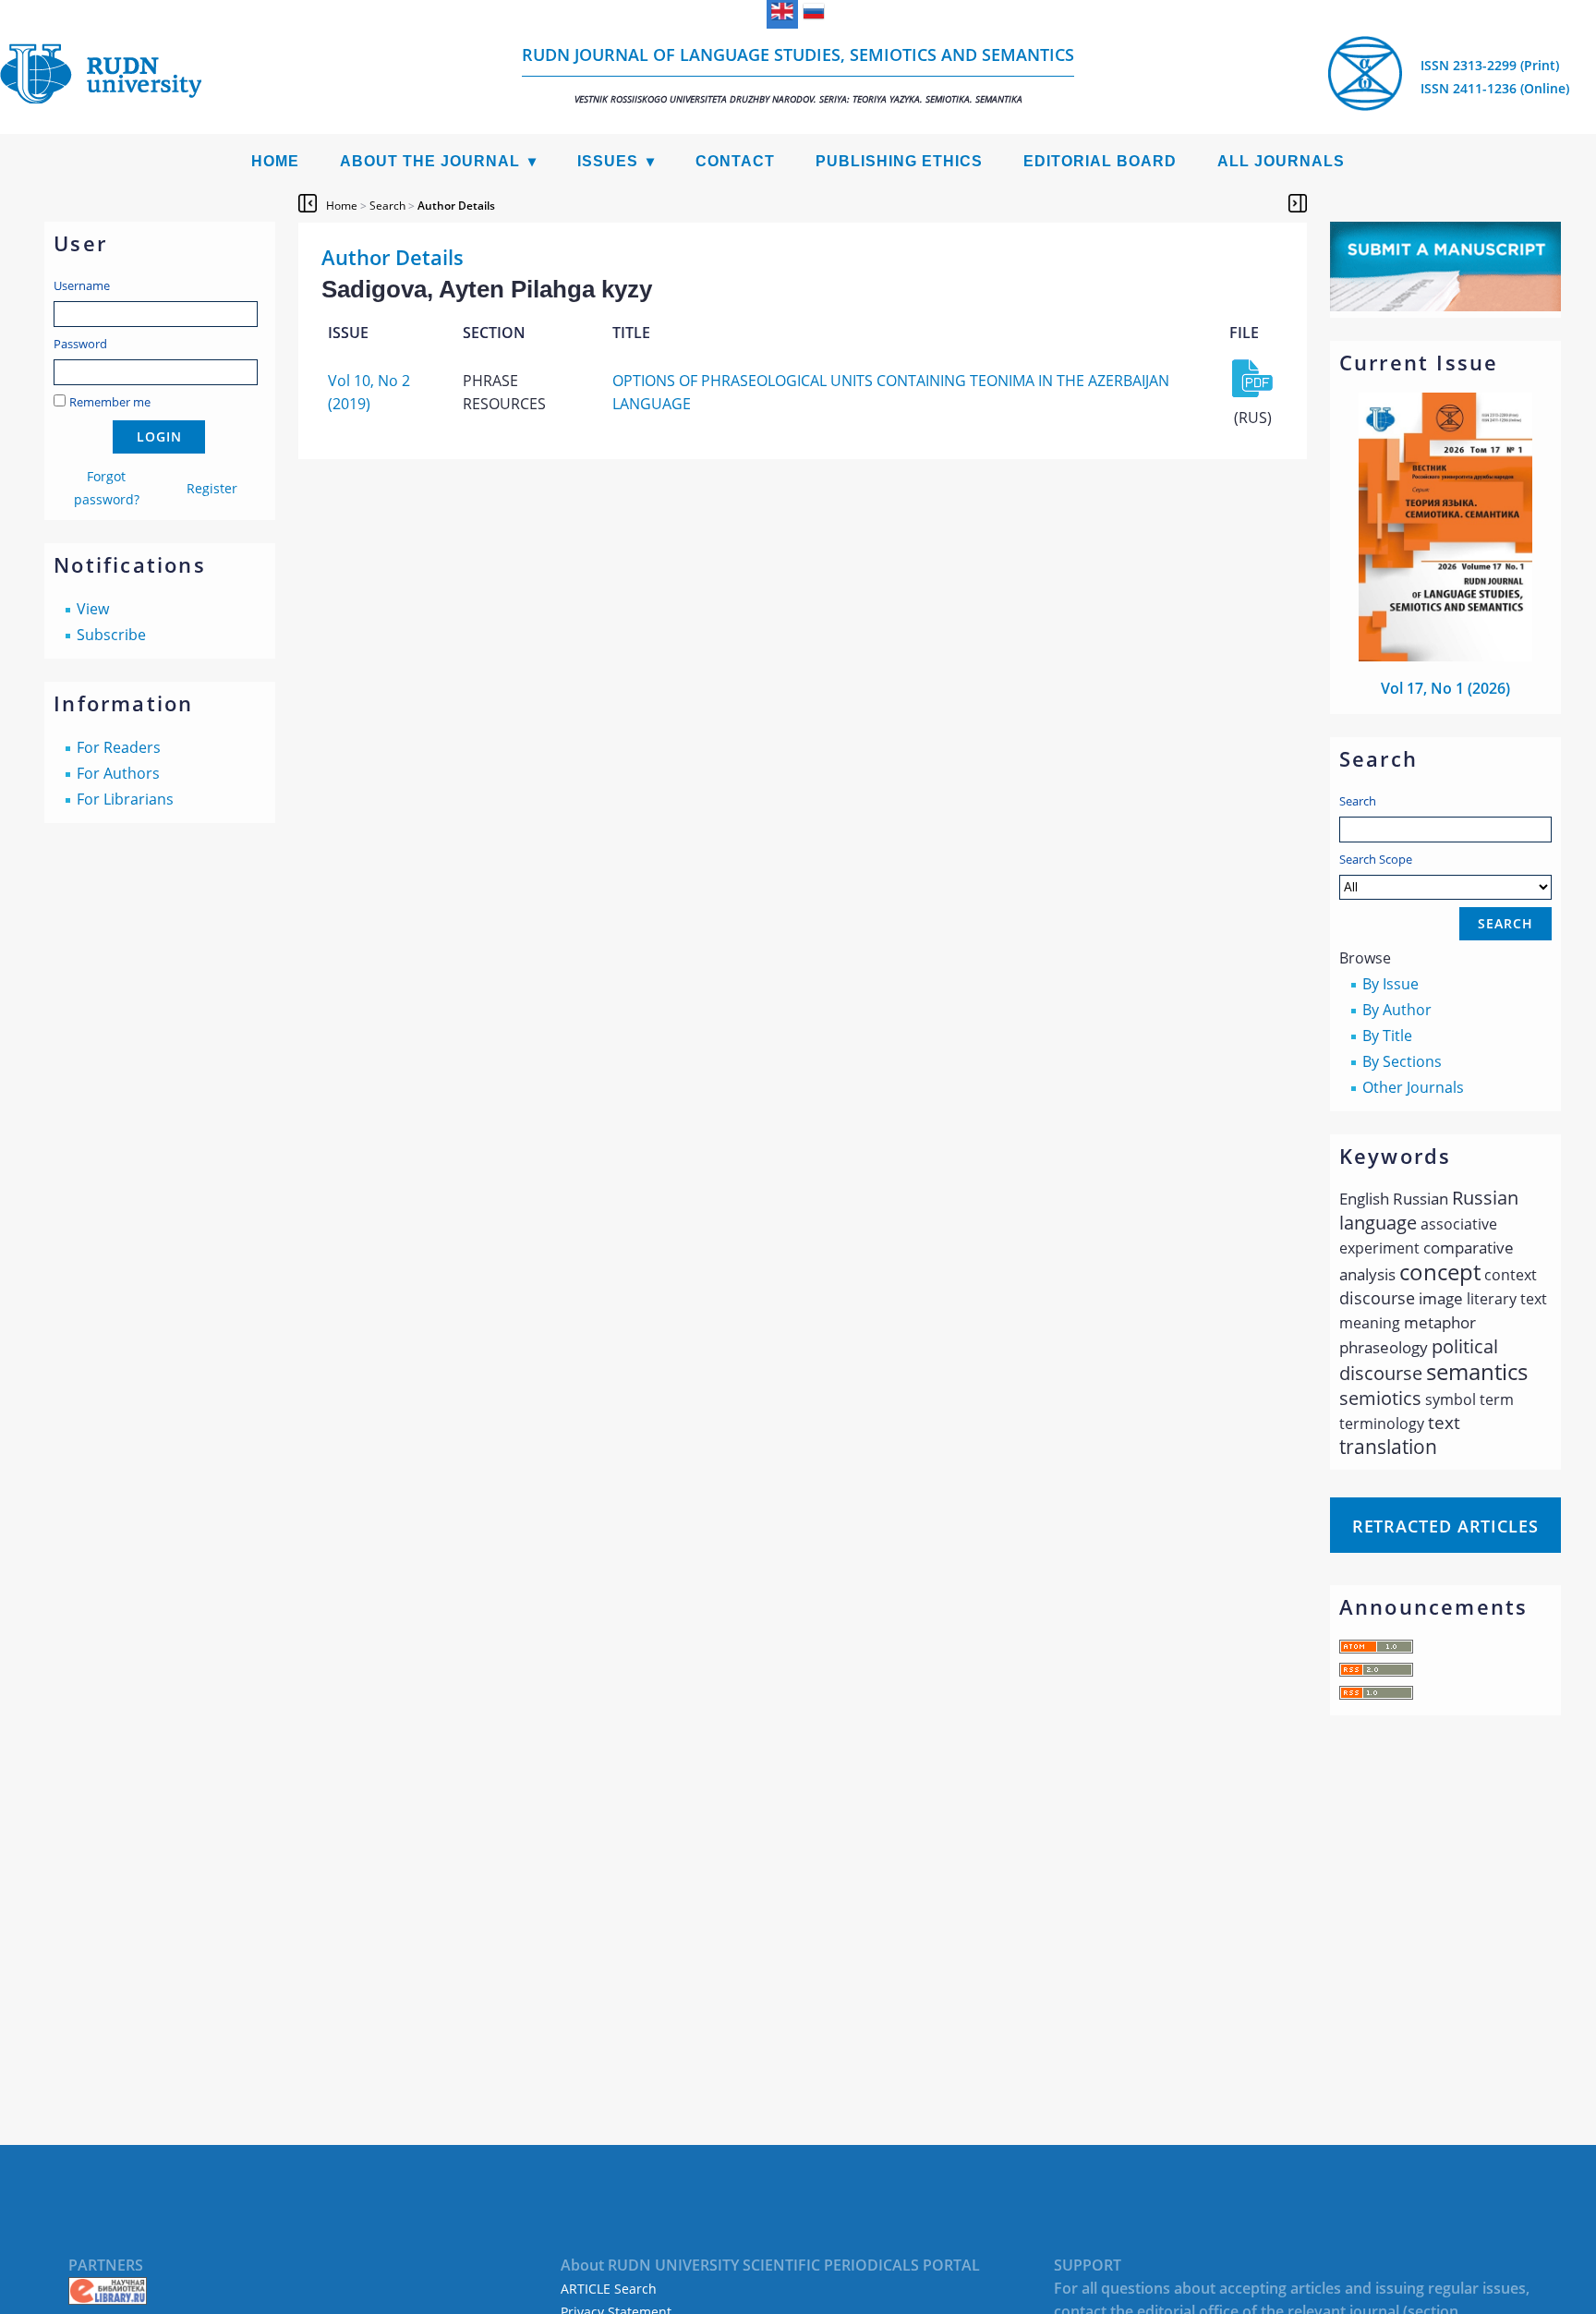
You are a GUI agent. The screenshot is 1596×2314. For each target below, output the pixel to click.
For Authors (118, 773)
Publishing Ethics (899, 161)
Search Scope (1376, 859)
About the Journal (430, 161)
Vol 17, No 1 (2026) (1445, 688)
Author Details (456, 206)
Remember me (110, 402)
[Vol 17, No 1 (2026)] (1445, 656)
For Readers (119, 747)
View (93, 609)
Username (82, 285)
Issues (608, 161)
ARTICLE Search (609, 2289)
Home (275, 161)
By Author (1397, 1010)
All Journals (1281, 161)
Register (212, 488)
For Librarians (125, 799)
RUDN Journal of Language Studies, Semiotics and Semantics (798, 74)
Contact (735, 161)
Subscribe (111, 635)
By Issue (1390, 984)
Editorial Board (1100, 161)
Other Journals (1413, 1087)
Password (80, 344)
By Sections (1402, 1061)
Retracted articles (1445, 1526)
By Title (1387, 1036)
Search (1358, 801)
